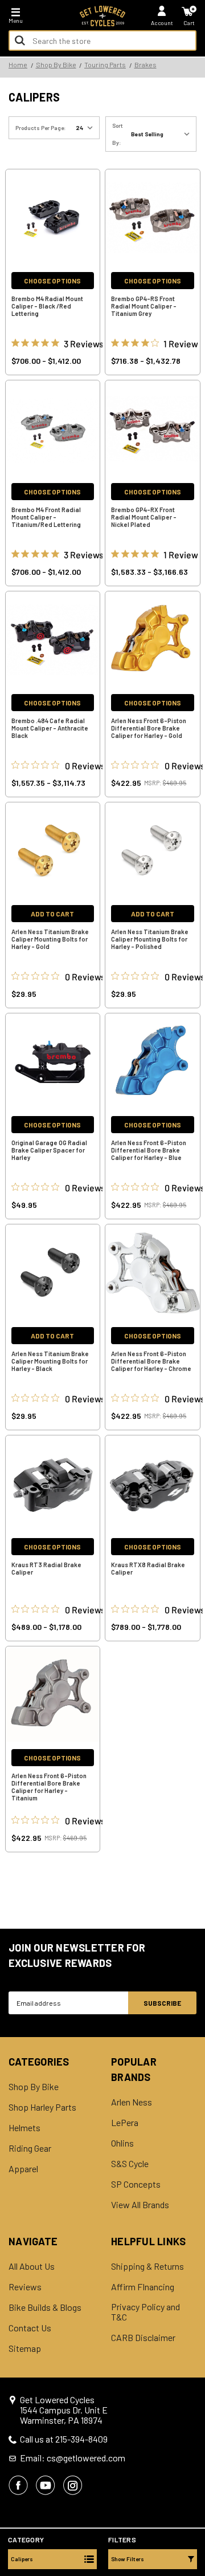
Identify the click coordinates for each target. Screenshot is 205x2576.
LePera (125, 2123)
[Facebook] (18, 2485)
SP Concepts (136, 2184)
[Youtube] (46, 2485)
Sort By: (118, 134)
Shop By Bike (34, 2087)
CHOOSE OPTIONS (52, 281)
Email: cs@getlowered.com (73, 2458)
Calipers (22, 2559)
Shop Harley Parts (42, 2107)
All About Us (32, 2266)
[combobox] (102, 40)
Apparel (23, 2169)
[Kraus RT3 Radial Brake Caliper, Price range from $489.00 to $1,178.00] (53, 1484)
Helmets (24, 2128)
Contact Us (30, 2328)
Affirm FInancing (143, 2287)
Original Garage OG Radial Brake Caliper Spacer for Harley (49, 1150)
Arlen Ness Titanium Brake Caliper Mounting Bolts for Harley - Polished (150, 939)
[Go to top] (195, 2480)
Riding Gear (30, 2148)
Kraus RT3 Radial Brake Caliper (46, 1568)
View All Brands (140, 2205)
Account (162, 23)
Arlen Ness (132, 2102)
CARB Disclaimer (143, 2338)
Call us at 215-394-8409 (64, 2439)
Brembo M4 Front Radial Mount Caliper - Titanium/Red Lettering (46, 517)
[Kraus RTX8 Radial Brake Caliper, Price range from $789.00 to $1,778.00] (153, 1484)
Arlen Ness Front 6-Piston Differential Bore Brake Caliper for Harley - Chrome (151, 1361)
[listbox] (163, 134)
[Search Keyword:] (20, 40)
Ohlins (122, 2143)
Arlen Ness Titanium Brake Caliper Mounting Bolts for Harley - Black (50, 1361)
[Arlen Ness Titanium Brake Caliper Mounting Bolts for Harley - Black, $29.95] (53, 1273)
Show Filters (128, 2559)
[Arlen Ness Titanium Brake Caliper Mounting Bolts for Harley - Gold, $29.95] (53, 851)
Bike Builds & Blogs (45, 2307)
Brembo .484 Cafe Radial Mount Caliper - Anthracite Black (50, 728)
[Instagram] (73, 2485)
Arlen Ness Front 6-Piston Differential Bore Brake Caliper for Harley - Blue (149, 1150)
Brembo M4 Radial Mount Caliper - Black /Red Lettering (47, 306)
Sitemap (25, 2348)
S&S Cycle (130, 2164)
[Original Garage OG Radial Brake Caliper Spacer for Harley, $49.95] (53, 1062)
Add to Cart (52, 914)
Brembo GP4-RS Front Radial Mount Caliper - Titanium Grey (144, 306)
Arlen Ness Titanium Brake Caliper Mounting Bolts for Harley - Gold (50, 939)
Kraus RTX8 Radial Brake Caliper (148, 1568)
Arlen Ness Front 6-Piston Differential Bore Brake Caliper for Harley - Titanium (49, 1787)
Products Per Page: (41, 128)
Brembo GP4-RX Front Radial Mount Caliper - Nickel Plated (144, 517)
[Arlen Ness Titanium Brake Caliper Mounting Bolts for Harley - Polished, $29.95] (153, 851)
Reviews (25, 2287)
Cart (189, 23)
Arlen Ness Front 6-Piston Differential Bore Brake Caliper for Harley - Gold (149, 728)
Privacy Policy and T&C (145, 2312)
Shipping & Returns (147, 2266)
